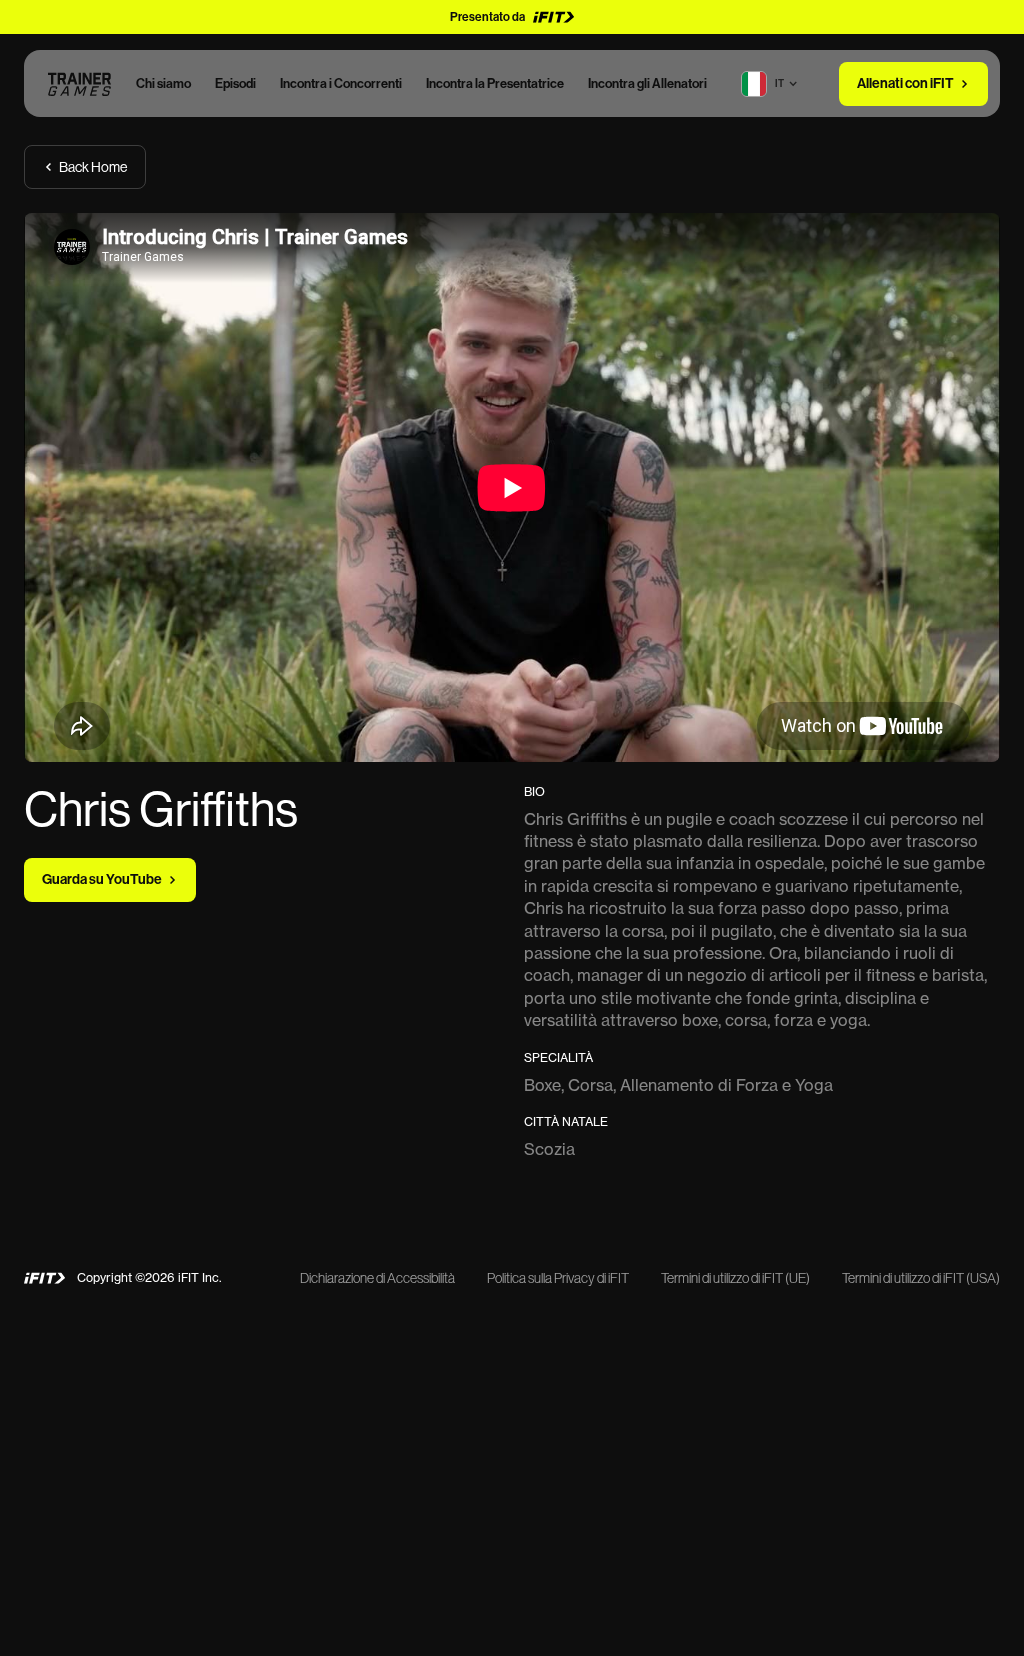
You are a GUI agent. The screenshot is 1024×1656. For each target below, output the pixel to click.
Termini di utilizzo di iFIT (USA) (921, 1278)
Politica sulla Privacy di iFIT (558, 1278)
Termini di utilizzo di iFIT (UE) (735, 1278)
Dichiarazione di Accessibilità (377, 1278)
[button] (781, 84)
